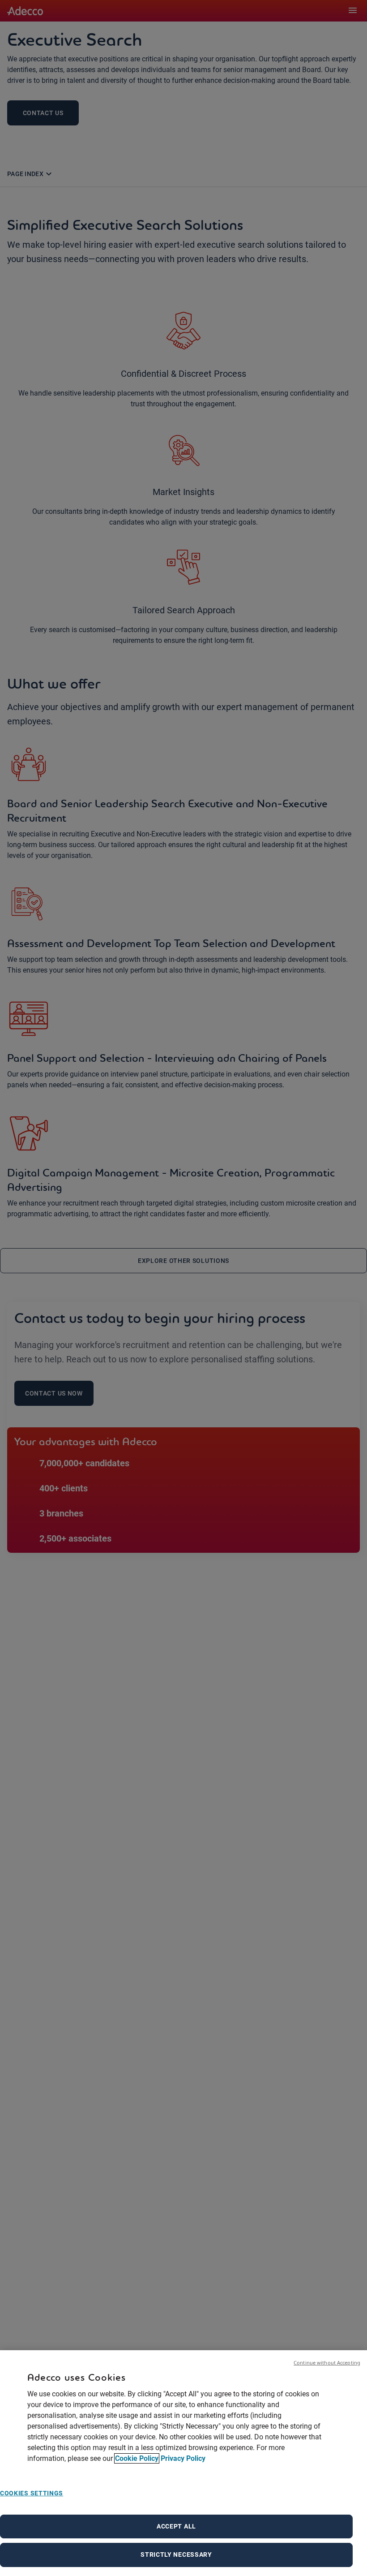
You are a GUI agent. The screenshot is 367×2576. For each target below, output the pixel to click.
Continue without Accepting (327, 2363)
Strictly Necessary (176, 2554)
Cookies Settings (32, 2493)
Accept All (176, 2526)
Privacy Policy (183, 2458)
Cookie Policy (137, 2458)
